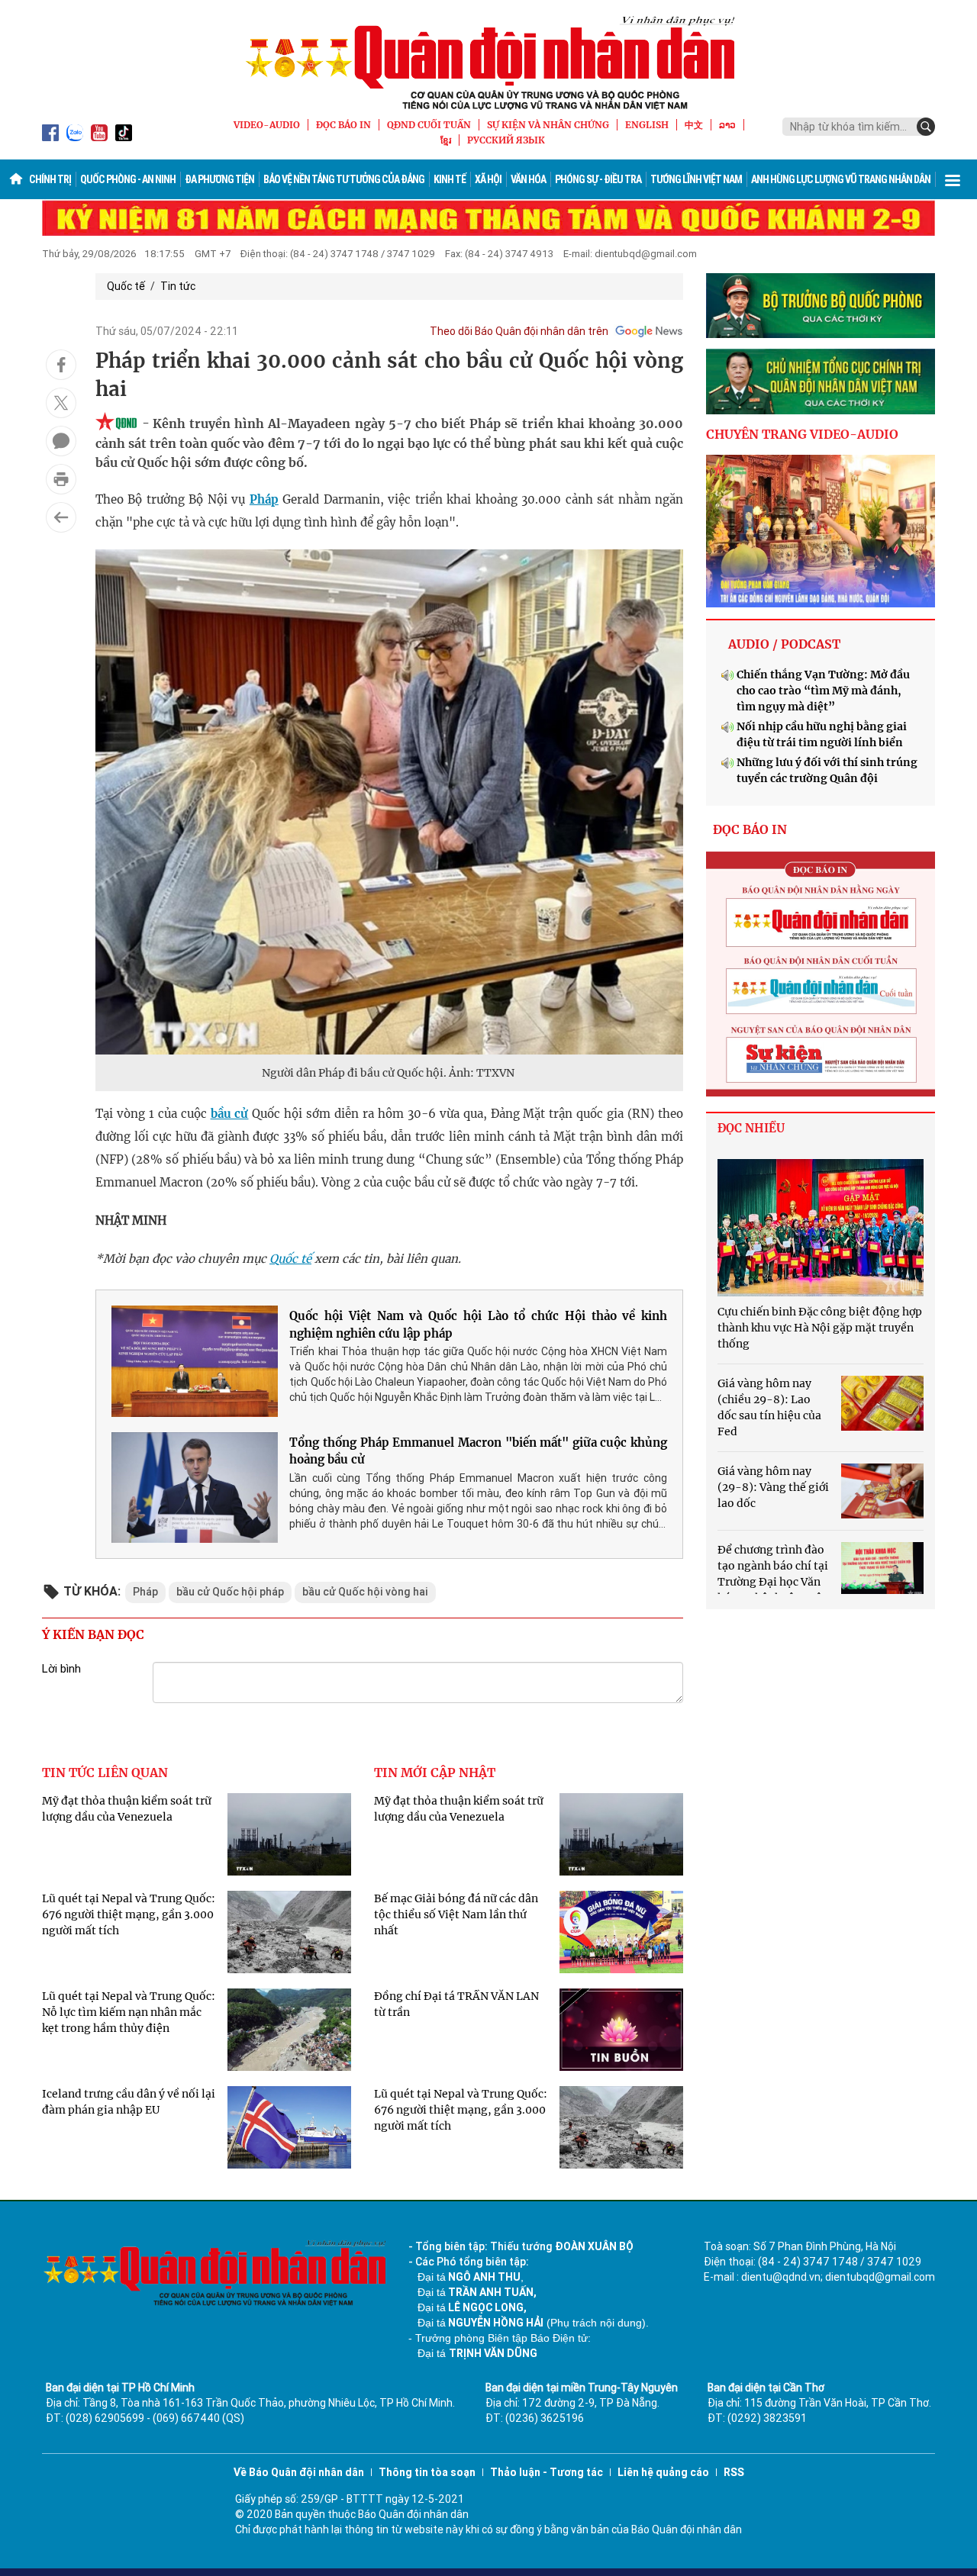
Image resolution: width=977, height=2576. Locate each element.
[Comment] (61, 441)
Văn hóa (528, 179)
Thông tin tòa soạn (427, 2472)
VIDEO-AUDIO (267, 125)
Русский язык (506, 140)
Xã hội (488, 179)
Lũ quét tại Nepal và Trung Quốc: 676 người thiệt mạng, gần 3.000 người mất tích (129, 1914)
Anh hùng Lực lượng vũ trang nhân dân (841, 179)
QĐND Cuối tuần (429, 125)
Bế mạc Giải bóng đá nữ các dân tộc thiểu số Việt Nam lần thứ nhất (456, 1914)
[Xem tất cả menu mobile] (953, 179)
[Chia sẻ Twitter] (61, 403)
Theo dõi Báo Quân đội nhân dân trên (519, 331)
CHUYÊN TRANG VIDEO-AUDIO (802, 434)
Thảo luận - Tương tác (547, 2472)
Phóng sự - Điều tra (598, 179)
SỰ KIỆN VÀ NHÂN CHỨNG (548, 125)
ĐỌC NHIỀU (751, 1128)
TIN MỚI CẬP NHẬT (435, 1773)
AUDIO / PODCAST (784, 644)
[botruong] (821, 306)
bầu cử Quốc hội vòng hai (365, 1592)
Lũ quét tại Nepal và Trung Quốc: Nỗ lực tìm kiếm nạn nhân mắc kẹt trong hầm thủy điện (129, 2012)
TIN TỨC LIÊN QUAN (105, 1773)
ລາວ (727, 125)
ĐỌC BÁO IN (343, 125)
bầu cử (230, 1114)
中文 (694, 125)
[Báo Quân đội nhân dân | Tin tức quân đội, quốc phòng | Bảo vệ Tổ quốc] (488, 63)
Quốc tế (126, 286)
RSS (734, 2472)
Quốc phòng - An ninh (128, 179)
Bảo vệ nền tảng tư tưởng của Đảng (344, 179)
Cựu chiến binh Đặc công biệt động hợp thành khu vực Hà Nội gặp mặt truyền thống (820, 1328)
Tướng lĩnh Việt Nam (696, 179)
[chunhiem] (821, 382)
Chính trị (50, 179)
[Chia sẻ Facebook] (61, 365)
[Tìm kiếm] (926, 127)
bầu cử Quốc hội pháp (230, 1592)
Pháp (264, 499)
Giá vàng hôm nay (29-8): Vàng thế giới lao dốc (773, 1487)
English (647, 125)
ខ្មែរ (446, 140)
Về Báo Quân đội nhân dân (299, 2472)
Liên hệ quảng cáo (663, 2472)
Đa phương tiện (219, 179)
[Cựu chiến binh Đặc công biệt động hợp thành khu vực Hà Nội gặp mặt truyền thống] (821, 1228)
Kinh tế (450, 179)
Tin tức (178, 286)
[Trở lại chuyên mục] (61, 517)
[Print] (61, 479)
